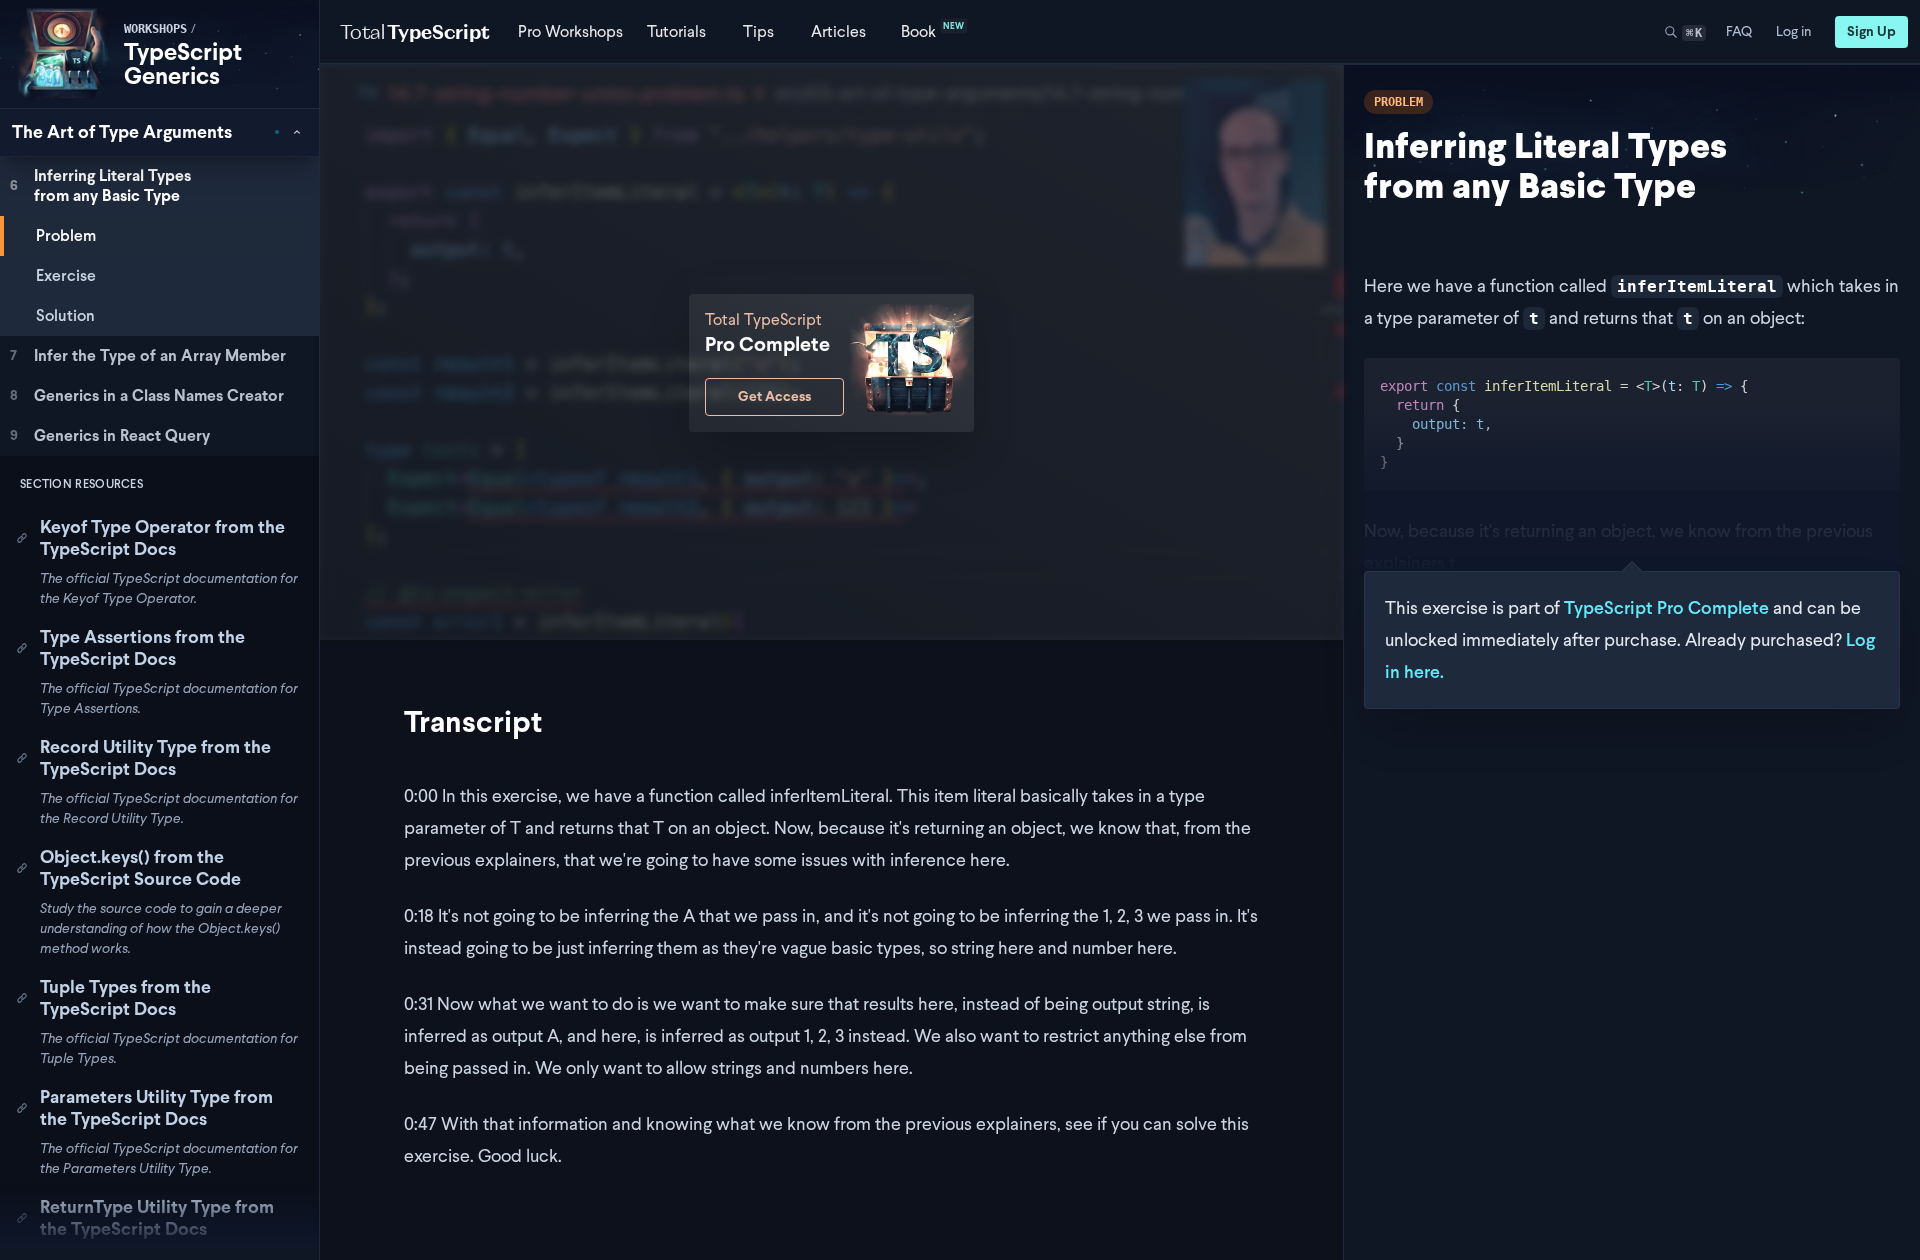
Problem (66, 235)
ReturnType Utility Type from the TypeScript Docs (157, 1218)
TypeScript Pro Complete (1666, 607)
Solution (65, 315)
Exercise (66, 275)
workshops (155, 29)
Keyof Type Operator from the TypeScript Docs (162, 538)
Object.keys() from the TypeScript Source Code (140, 868)
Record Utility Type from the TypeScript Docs (155, 758)
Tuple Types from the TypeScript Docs (125, 998)
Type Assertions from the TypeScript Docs (142, 648)
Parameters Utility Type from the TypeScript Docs (156, 1108)
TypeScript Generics (183, 63)
